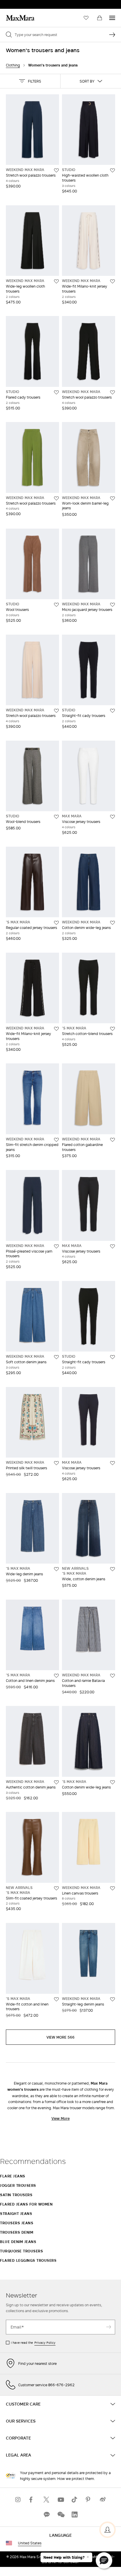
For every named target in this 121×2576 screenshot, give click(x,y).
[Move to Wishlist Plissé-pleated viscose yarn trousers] (56, 1246)
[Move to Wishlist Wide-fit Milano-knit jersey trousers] (112, 281)
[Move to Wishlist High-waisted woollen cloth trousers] (112, 170)
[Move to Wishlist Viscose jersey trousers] (112, 817)
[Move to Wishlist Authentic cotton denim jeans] (56, 1782)
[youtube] (60, 2500)
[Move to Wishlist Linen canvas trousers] (112, 1888)
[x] (46, 2500)
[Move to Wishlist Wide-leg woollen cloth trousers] (56, 281)
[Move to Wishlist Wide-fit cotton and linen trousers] (56, 1999)
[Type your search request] (112, 35)
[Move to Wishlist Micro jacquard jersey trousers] (112, 605)
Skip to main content (22, 3)
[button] (30, 81)
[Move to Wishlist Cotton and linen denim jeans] (56, 1676)
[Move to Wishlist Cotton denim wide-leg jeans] (112, 923)
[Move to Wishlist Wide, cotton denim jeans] (112, 1569)
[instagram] (18, 2500)
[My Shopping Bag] (100, 18)
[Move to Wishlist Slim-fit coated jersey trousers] (56, 1888)
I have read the (33, 2343)
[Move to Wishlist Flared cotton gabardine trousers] (112, 1140)
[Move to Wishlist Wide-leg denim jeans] (56, 1569)
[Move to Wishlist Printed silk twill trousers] (56, 1463)
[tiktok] (75, 2500)
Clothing (13, 65)
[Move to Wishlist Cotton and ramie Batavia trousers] (112, 1676)
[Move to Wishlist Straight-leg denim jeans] (112, 1999)
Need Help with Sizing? (64, 2558)
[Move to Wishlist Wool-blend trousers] (56, 817)
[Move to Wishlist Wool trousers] (56, 605)
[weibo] (103, 2500)
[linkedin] (75, 2515)
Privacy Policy (45, 2343)
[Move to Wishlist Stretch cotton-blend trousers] (112, 1029)
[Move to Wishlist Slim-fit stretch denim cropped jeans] (56, 1140)
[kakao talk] (46, 2515)
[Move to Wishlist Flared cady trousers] (56, 392)
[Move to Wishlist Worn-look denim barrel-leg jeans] (112, 498)
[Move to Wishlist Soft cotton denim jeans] (56, 1357)
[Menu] (112, 18)
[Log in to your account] (107, 2530)
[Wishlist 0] (86, 18)
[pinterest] (89, 2500)
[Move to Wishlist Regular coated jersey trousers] (56, 923)
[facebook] (32, 2500)
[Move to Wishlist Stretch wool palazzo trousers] (56, 170)
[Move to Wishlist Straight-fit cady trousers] (112, 711)
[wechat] (60, 2515)
